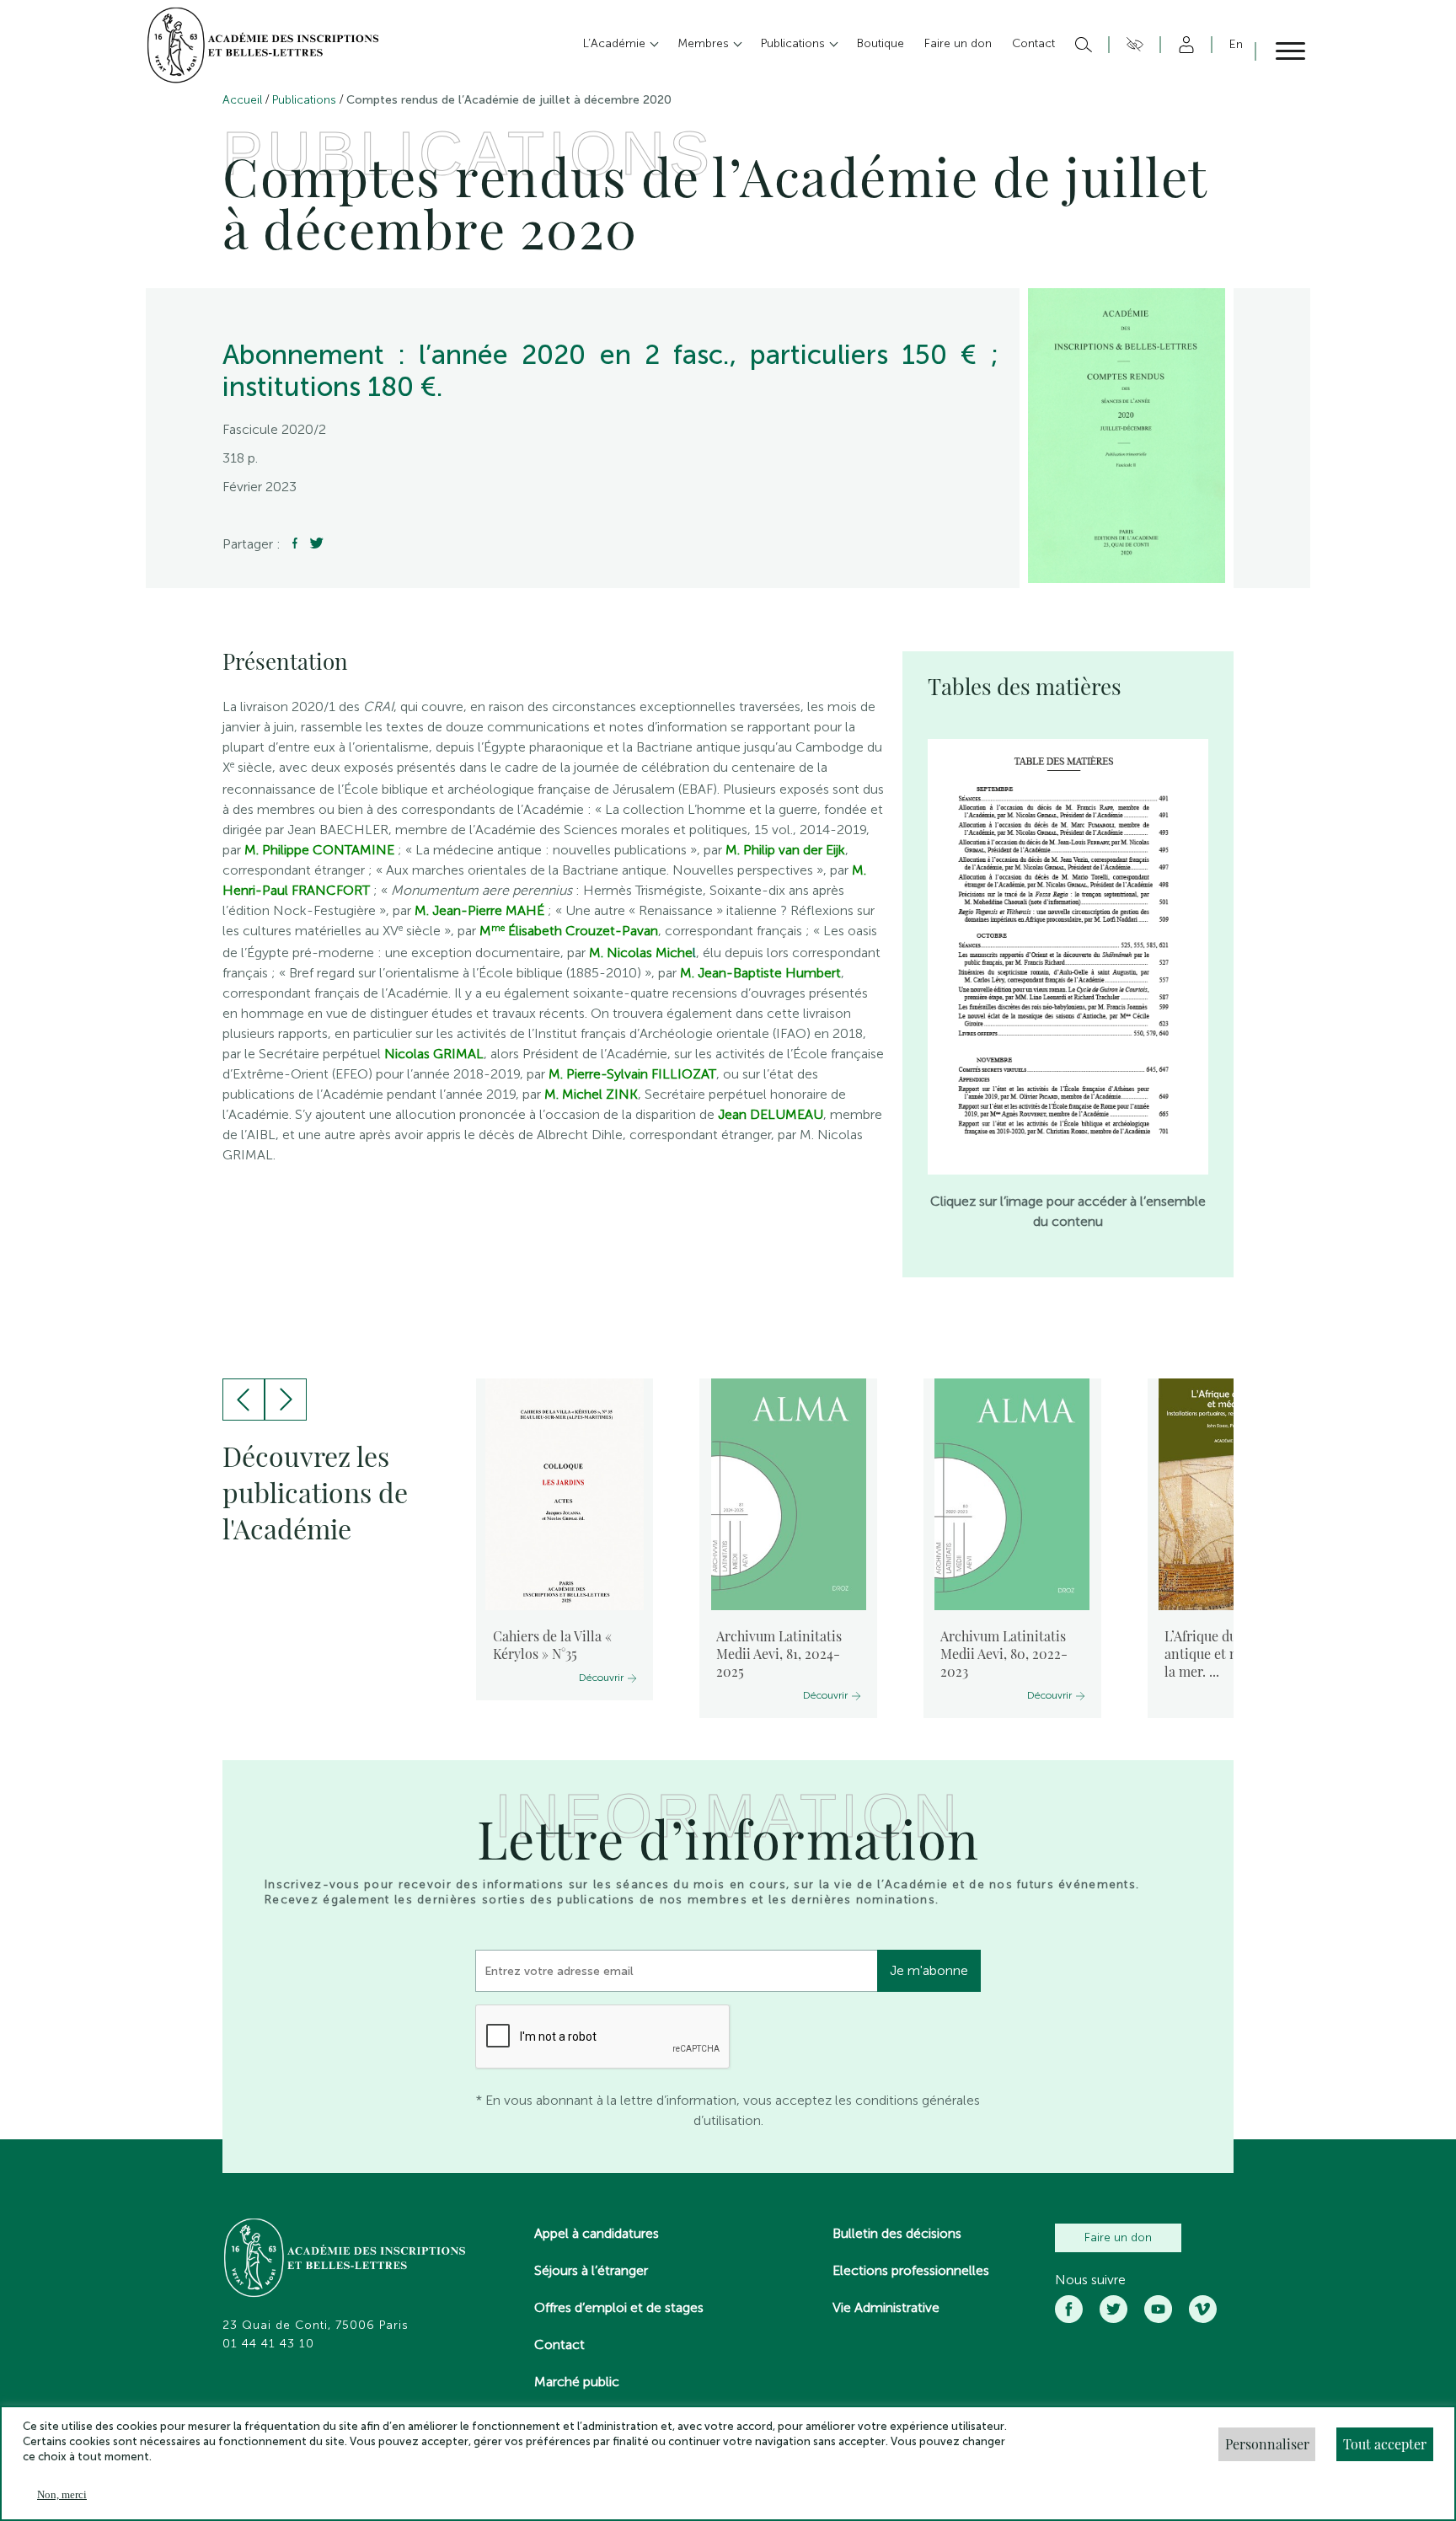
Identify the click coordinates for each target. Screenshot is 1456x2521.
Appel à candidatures (597, 2233)
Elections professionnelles (911, 2270)
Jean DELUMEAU (771, 1114)
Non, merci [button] (62, 2494)
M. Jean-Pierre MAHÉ (479, 910)
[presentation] (244, 1400)
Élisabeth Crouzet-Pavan (575, 931)
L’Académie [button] (616, 43)
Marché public (577, 2382)
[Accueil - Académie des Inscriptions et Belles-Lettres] (345, 2260)
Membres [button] (705, 43)
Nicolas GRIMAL (432, 1054)
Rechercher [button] (1081, 45)
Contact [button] (1033, 43)
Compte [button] (1183, 45)
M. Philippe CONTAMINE (318, 850)
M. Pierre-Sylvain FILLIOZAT (632, 1074)
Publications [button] (795, 43)
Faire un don (1118, 2237)
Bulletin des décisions (897, 2233)
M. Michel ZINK (589, 1094)
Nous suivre (1090, 2280)
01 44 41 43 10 (268, 2344)
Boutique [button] (881, 43)
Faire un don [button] (958, 43)
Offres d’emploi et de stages (619, 2307)
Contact (559, 2344)
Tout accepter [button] (1385, 2444)
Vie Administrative (886, 2307)
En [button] (1236, 44)
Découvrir (601, 1678)
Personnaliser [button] (1267, 2444)
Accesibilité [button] (1132, 45)
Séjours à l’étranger (591, 2270)
